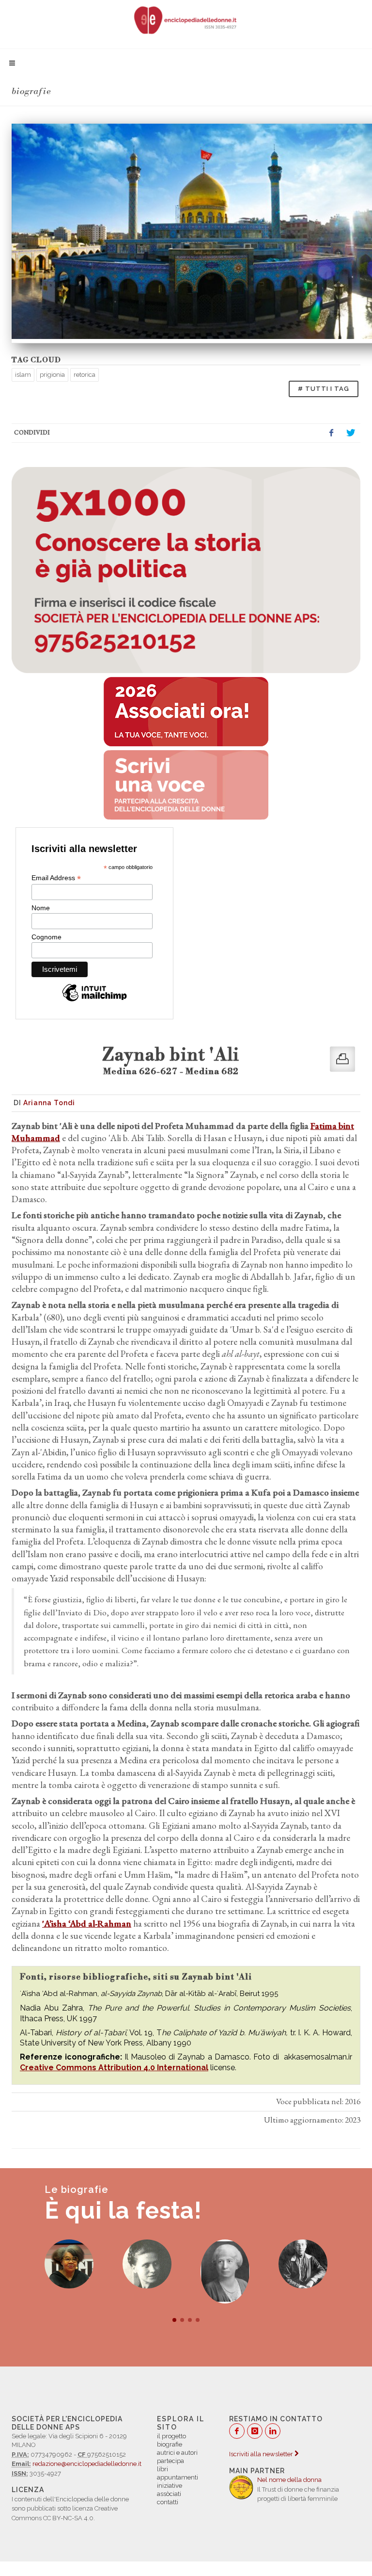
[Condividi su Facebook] (331, 433)
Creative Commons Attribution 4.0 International (114, 2068)
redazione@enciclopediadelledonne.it (87, 2464)
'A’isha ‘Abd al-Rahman (87, 1924)
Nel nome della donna (289, 2480)
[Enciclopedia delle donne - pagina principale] (186, 19)
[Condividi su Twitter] (351, 433)
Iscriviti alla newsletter (262, 2454)
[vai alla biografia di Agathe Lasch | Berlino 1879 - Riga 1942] (303, 2264)
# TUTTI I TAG (324, 389)
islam (23, 375)
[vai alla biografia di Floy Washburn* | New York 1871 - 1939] (225, 2271)
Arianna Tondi (49, 1103)
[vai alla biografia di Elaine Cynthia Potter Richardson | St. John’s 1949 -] (69, 2264)
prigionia (52, 375)
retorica (85, 375)
